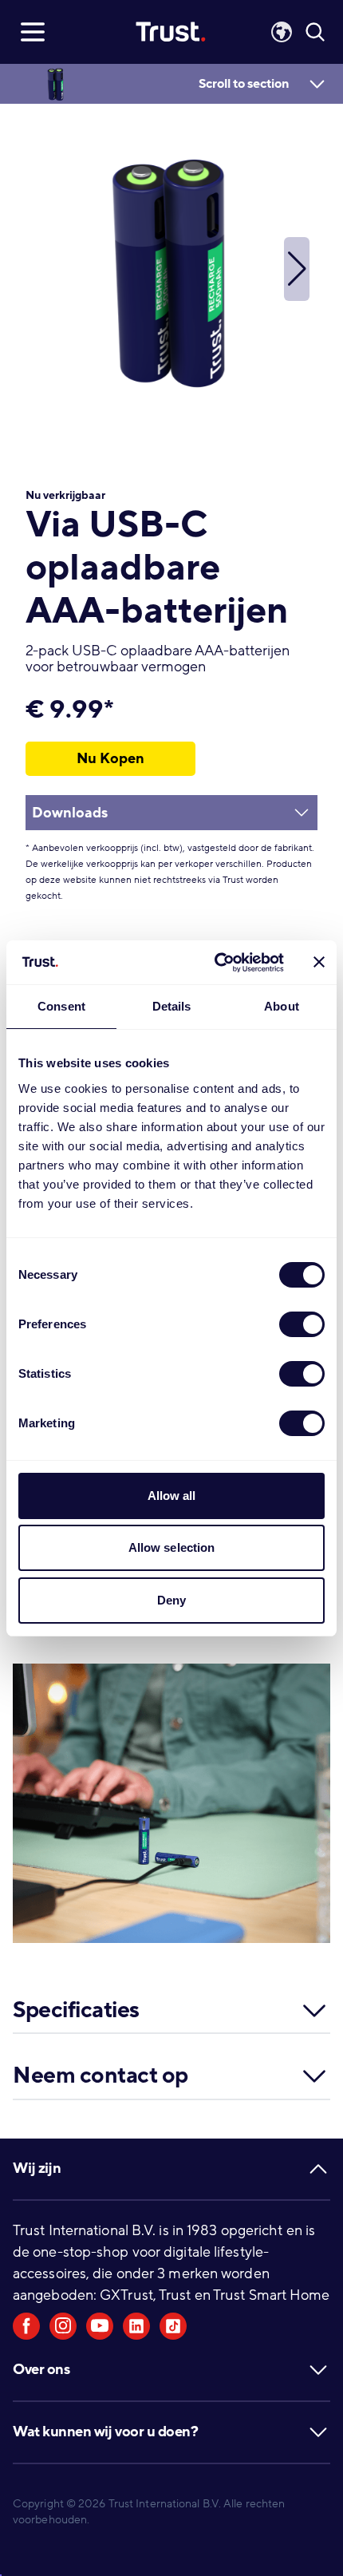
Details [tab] (172, 1006)
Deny (171, 1600)
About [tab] (282, 1006)
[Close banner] (319, 962)
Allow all (172, 1496)
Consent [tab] (61, 1006)
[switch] (302, 1324)
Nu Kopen (110, 758)
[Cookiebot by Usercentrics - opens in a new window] (216, 963)
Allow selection (172, 1547)
